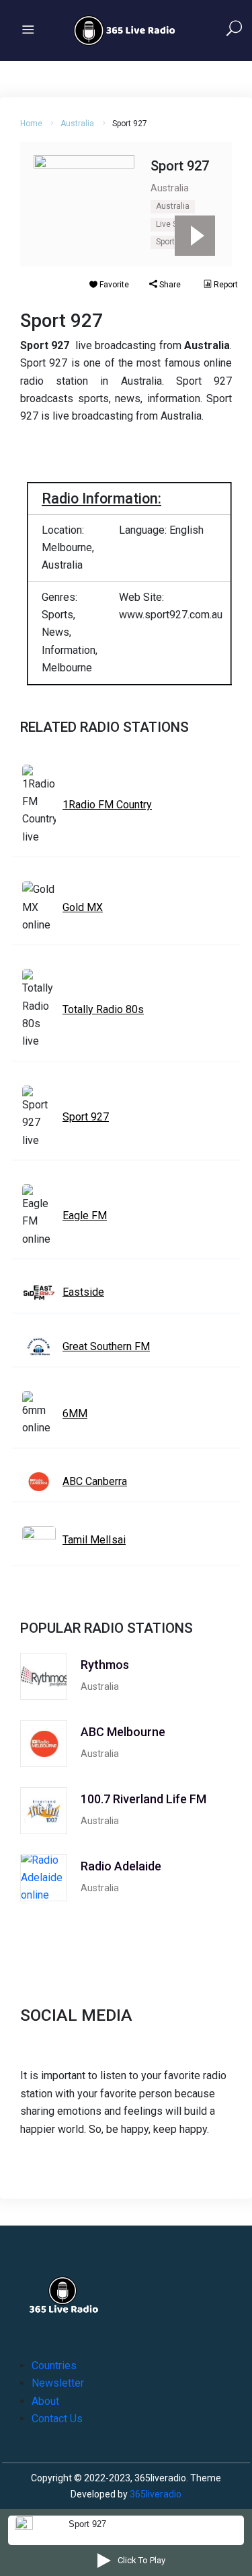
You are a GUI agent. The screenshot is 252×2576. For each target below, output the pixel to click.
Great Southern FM (106, 1346)
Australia (77, 124)
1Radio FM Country (107, 805)
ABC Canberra (95, 1481)
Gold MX (83, 907)
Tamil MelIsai (94, 1540)
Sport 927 (173, 242)
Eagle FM (85, 1215)
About (45, 2401)
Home (31, 124)
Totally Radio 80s (103, 1009)
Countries (54, 2366)
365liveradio (156, 2494)
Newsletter (58, 2383)
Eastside (83, 1292)
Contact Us (57, 2419)
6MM (75, 1414)
